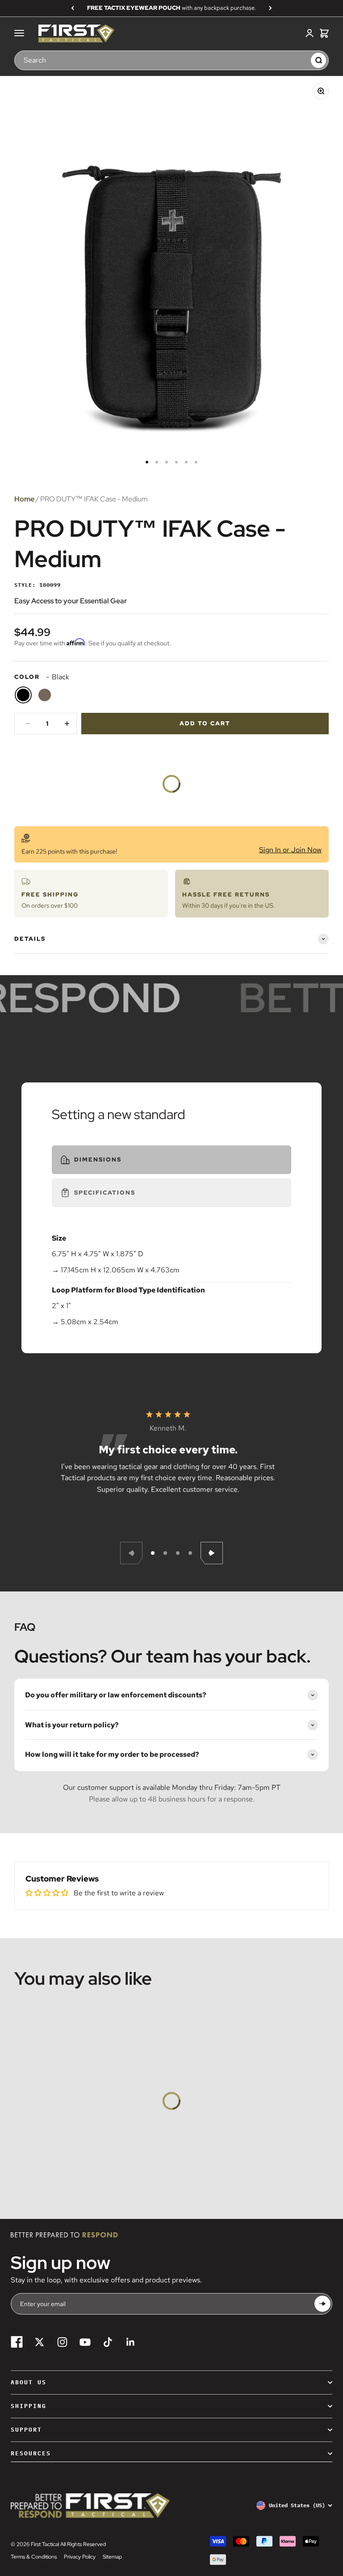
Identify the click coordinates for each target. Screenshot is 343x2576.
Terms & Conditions (34, 2557)
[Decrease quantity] (28, 724)
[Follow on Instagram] (62, 2342)
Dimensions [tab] (98, 1160)
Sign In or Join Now (290, 850)
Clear (300, 60)
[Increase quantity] (67, 724)
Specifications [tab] (105, 1193)
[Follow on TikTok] (108, 2342)
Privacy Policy (80, 2557)
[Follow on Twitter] (40, 2342)
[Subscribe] (322, 2304)
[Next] (270, 8)
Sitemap (112, 2557)
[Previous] (73, 8)
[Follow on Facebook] (17, 2342)
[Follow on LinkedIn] (131, 2342)
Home (24, 499)
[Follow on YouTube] (85, 2342)
